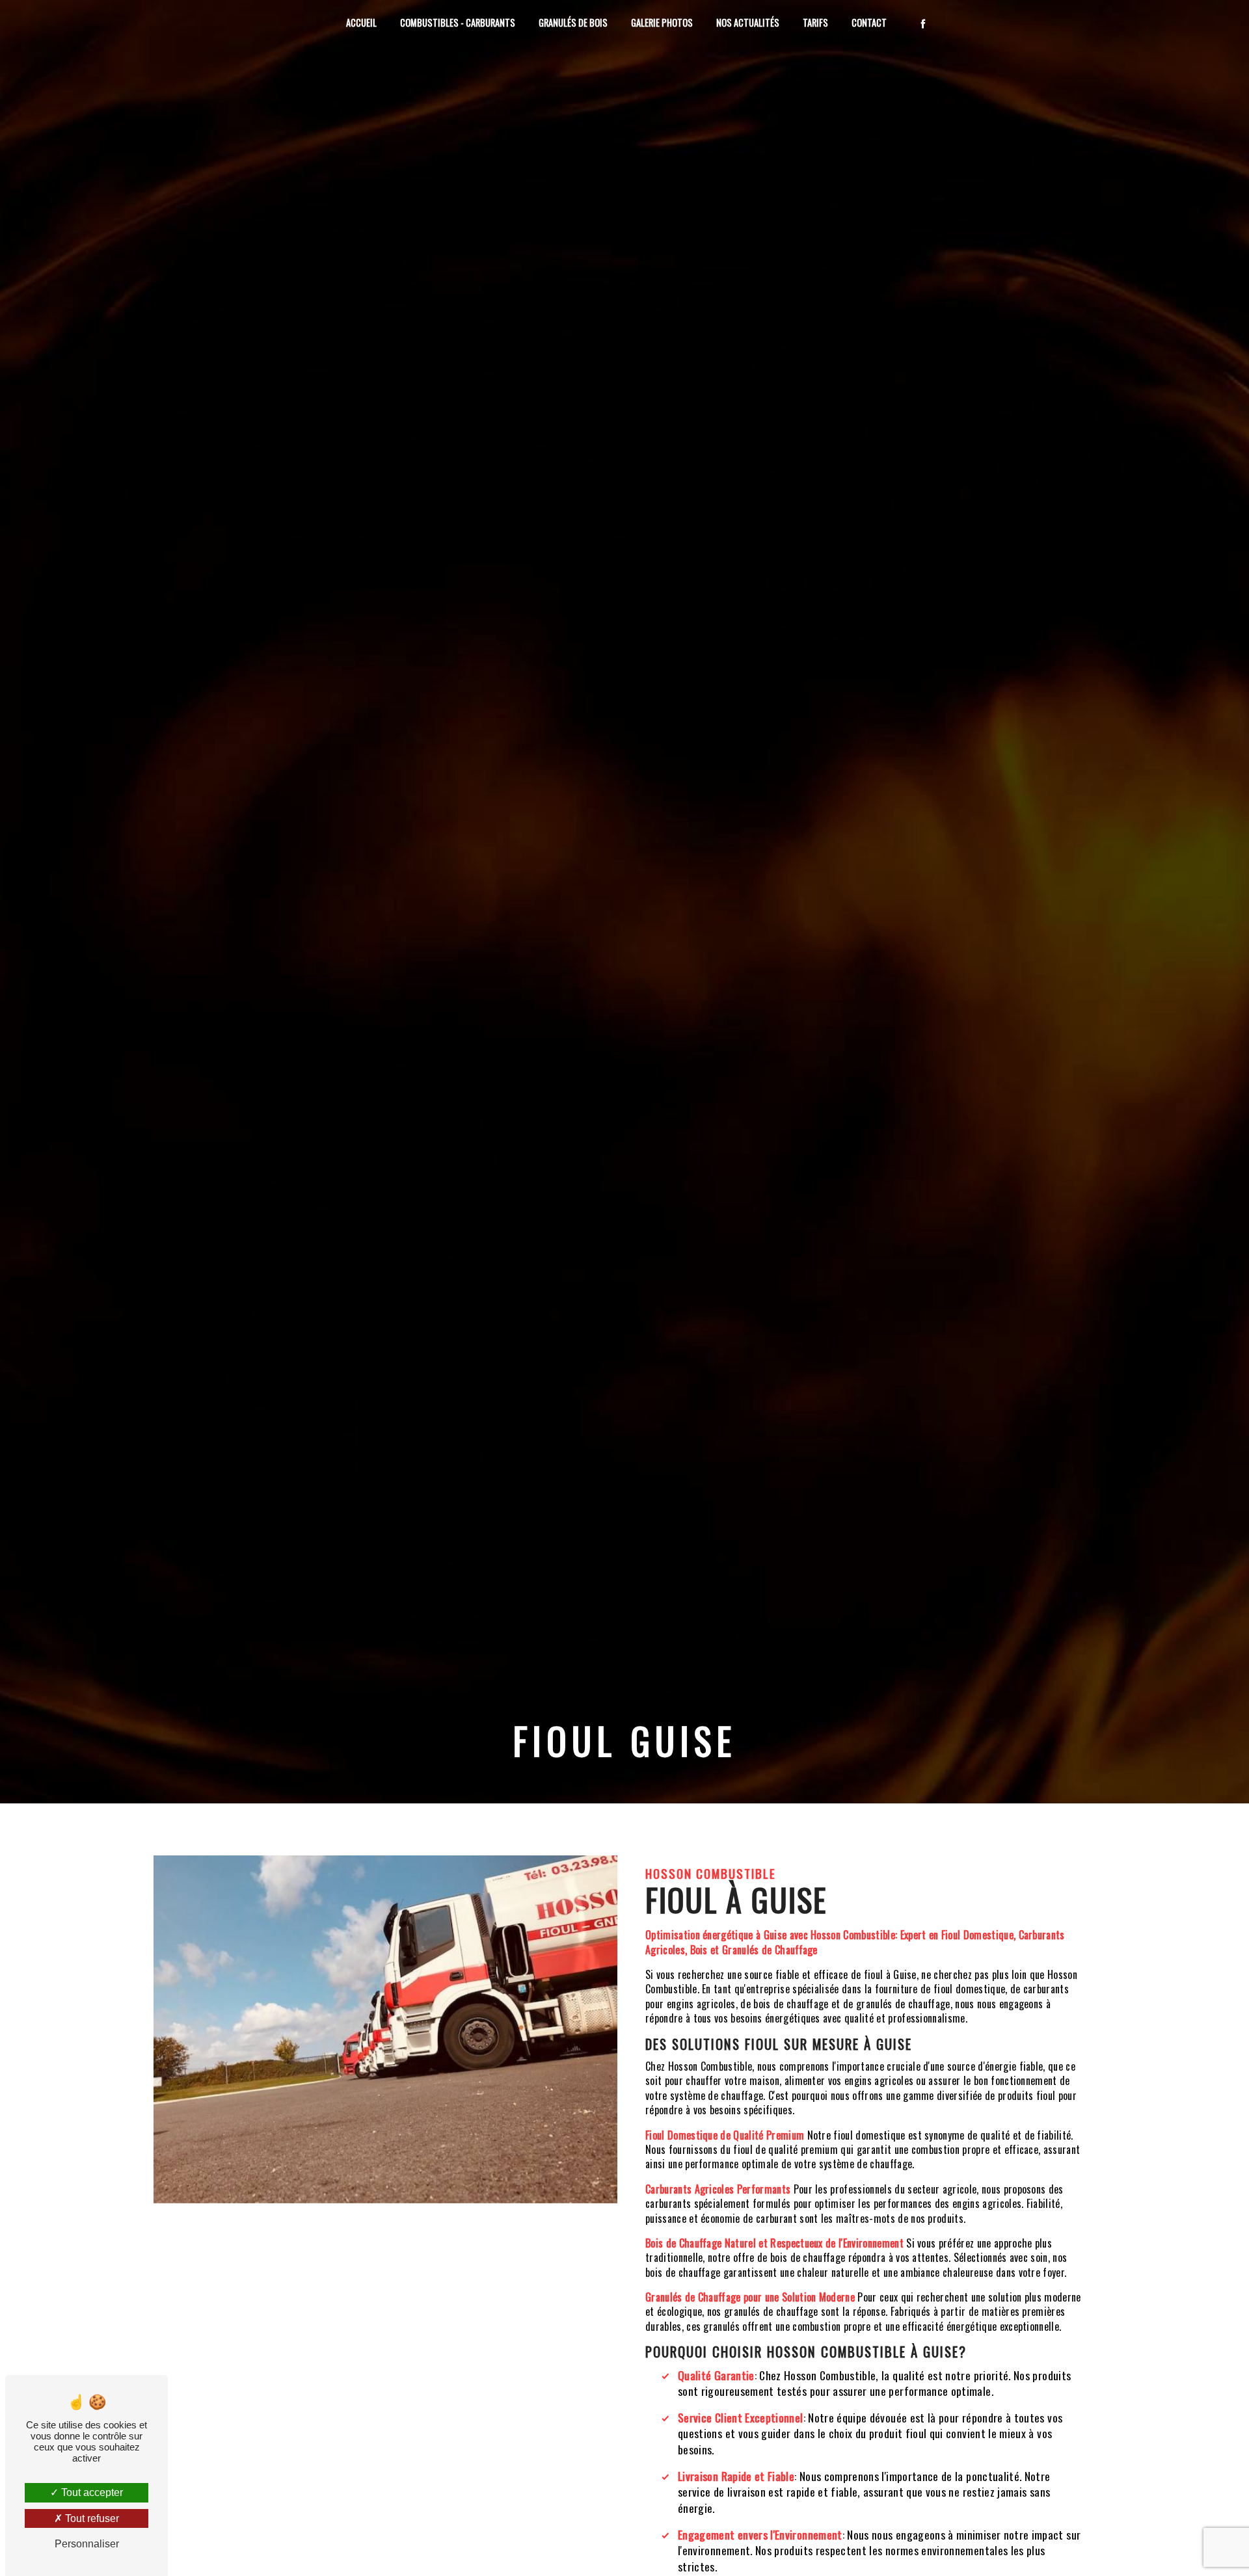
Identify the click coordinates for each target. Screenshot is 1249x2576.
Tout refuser (91, 2518)
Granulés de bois (573, 22)
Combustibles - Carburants (458, 22)
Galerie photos (662, 22)
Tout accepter (91, 2492)
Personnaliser (87, 2544)
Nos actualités (748, 22)
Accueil (361, 22)
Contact (869, 22)
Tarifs (815, 22)
